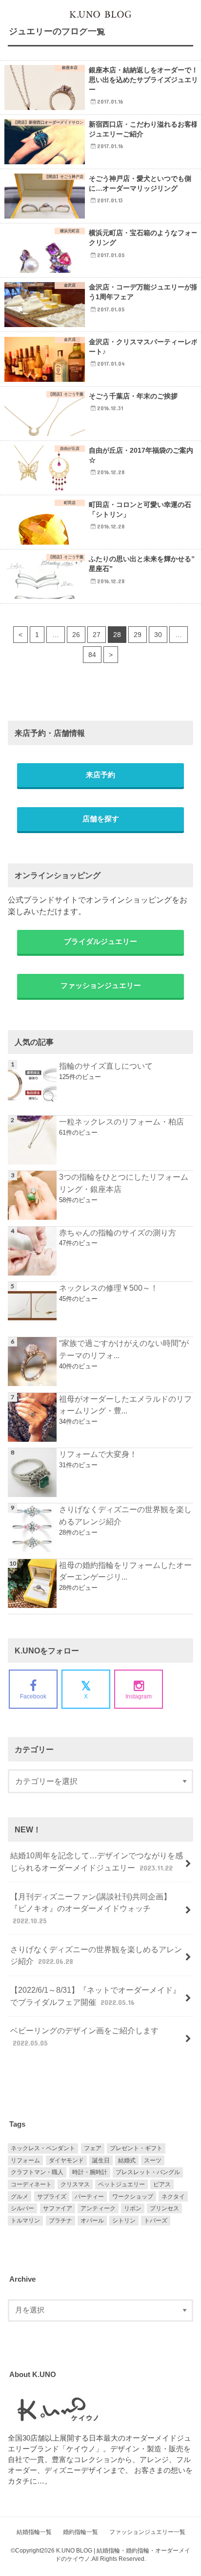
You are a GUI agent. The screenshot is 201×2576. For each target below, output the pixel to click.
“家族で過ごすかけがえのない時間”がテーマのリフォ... (124, 1349)
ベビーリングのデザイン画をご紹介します (84, 2037)
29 (138, 635)
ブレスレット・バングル (148, 2172)
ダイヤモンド (66, 2160)
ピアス (162, 2184)
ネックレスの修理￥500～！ (109, 1288)
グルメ (20, 2197)
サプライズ (52, 2197)
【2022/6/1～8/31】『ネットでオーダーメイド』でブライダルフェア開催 (95, 1996)
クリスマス (75, 2184)
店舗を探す (101, 819)
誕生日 (101, 2160)
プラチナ (60, 2221)
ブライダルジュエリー (100, 942)
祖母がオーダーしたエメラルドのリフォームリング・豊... (125, 1405)
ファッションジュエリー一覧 (147, 2532)
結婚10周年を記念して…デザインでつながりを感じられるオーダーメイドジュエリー (97, 1861)
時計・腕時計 (90, 2172)
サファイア (58, 2208)
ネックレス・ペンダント (43, 2148)
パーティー (89, 2197)
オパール (92, 2221)
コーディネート (31, 2184)
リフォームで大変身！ (98, 1454)
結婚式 (127, 2160)
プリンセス (164, 2208)
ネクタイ (173, 2197)
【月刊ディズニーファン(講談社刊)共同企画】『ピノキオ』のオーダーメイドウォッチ (91, 1908)
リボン (133, 2208)
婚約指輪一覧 (80, 2532)
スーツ (153, 2160)
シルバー (22, 2208)
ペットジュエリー (121, 2184)
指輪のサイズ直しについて (106, 1066)
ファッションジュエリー (101, 986)
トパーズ (156, 2221)
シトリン (124, 2221)
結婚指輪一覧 (34, 2532)
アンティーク (98, 2208)
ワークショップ (133, 2197)
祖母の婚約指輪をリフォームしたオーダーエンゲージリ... (125, 1571)
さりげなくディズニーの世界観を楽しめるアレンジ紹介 (125, 1515)
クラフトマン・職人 (37, 2172)
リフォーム (25, 2160)
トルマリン (25, 2221)
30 (158, 635)
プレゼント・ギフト (136, 2148)
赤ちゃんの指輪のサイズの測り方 (118, 1233)
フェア (93, 2148)
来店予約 (100, 775)
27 (97, 635)
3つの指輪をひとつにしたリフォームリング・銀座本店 (124, 1183)
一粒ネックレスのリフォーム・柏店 (121, 1122)
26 (76, 635)
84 (92, 655)
